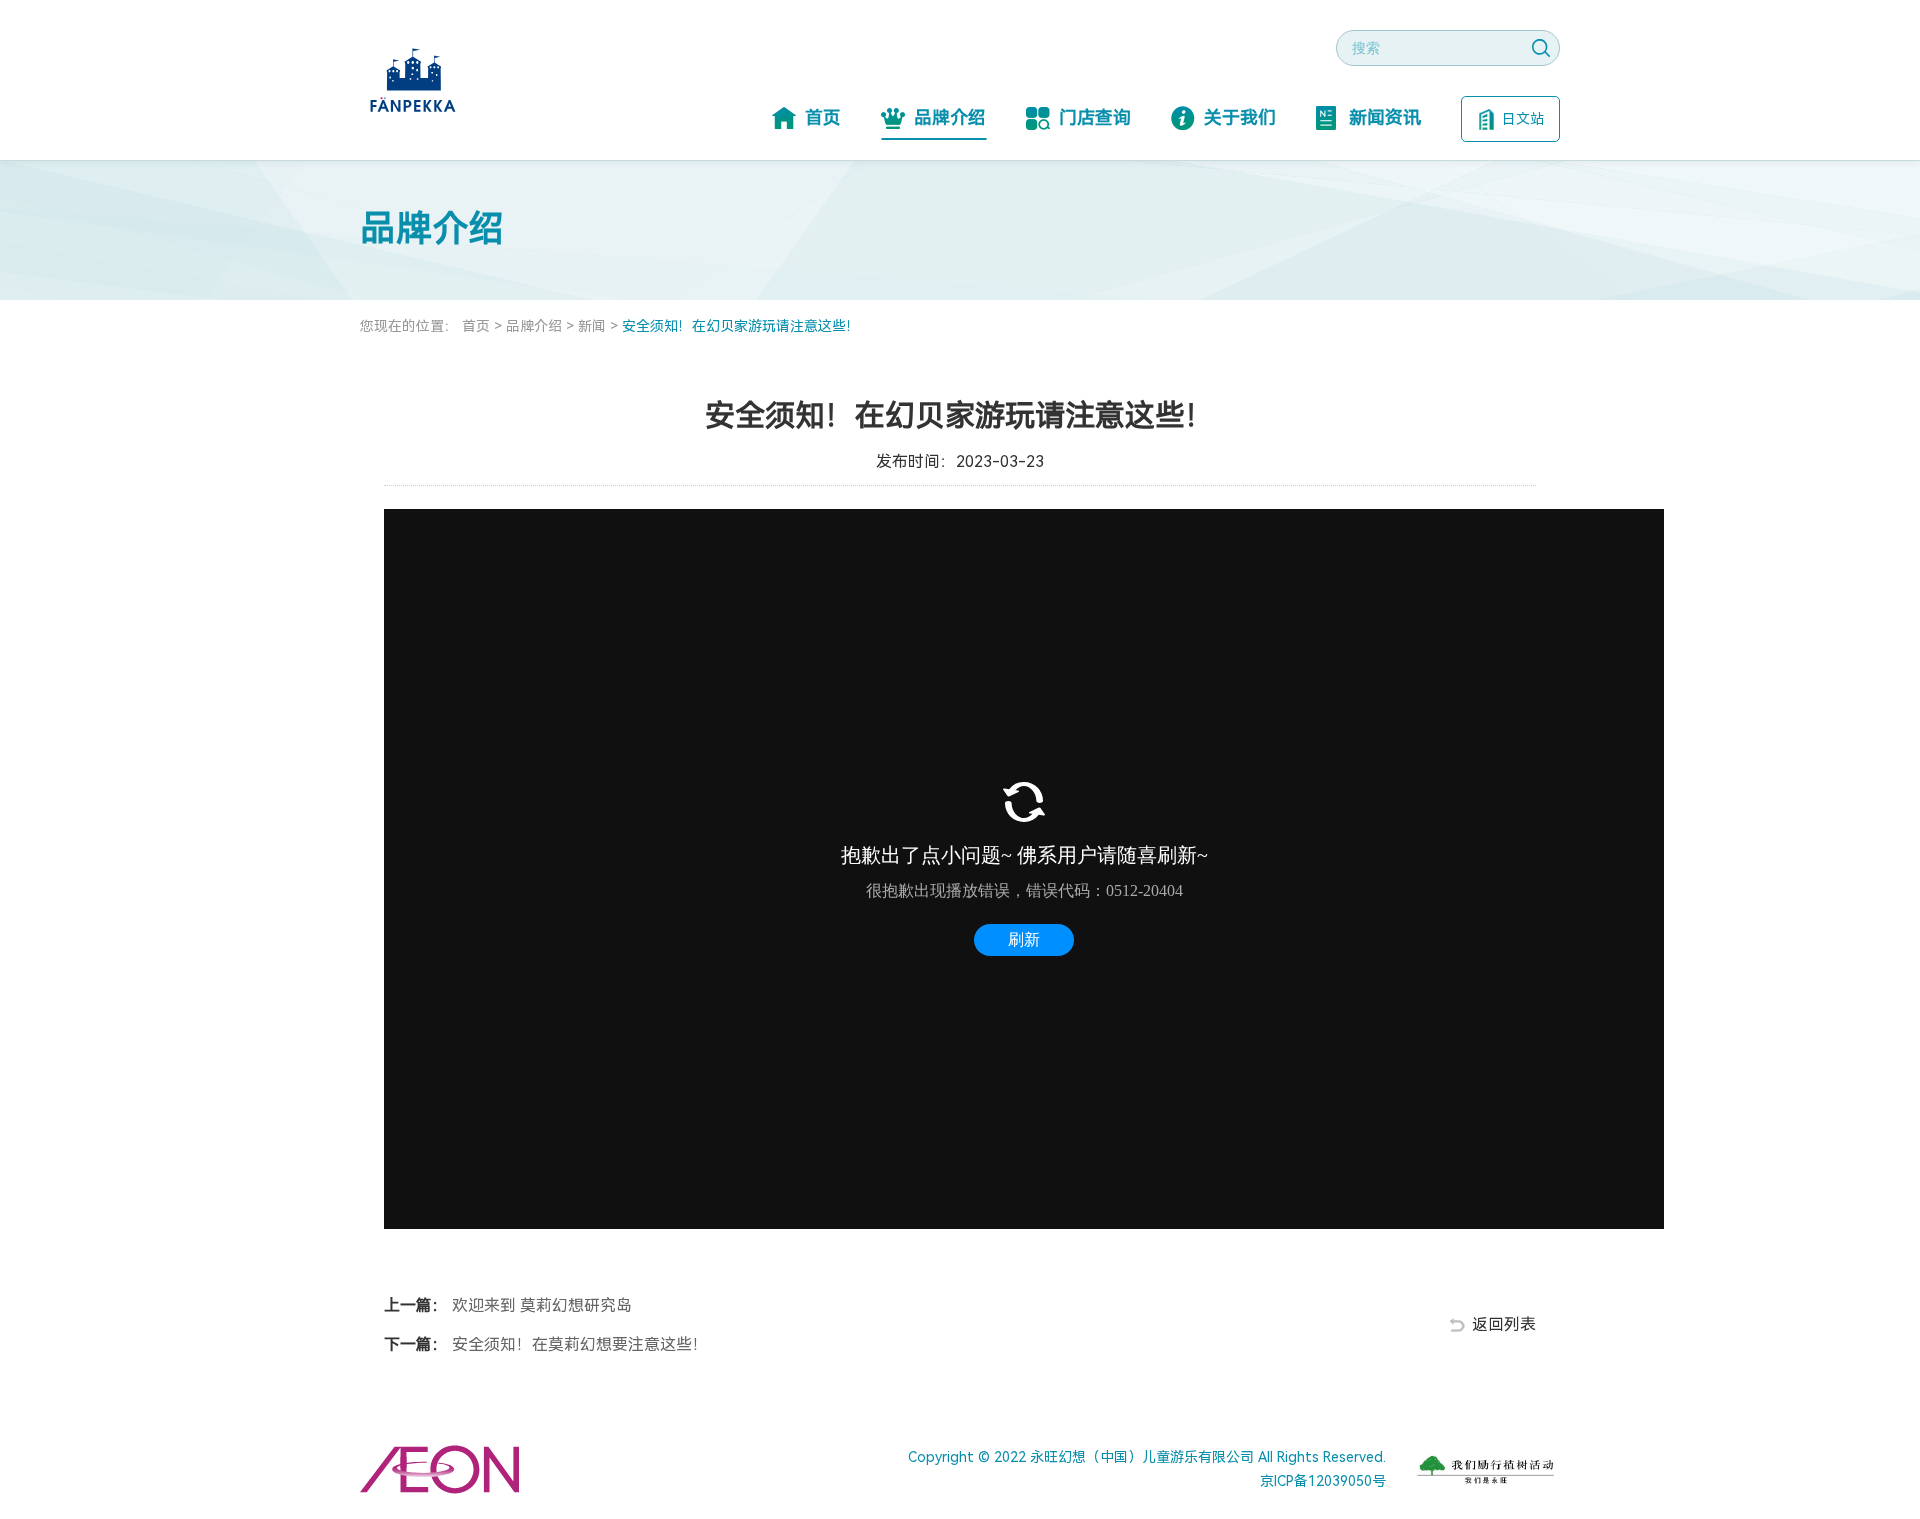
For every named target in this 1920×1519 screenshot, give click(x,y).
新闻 (592, 326)
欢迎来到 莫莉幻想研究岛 (540, 1305)
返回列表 (1504, 1324)
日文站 (1523, 119)
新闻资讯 (1385, 117)
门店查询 (1095, 117)
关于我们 (1240, 117)
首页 (823, 117)
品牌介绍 (950, 117)
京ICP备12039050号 (1323, 1481)
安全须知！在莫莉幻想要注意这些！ (578, 1344)
